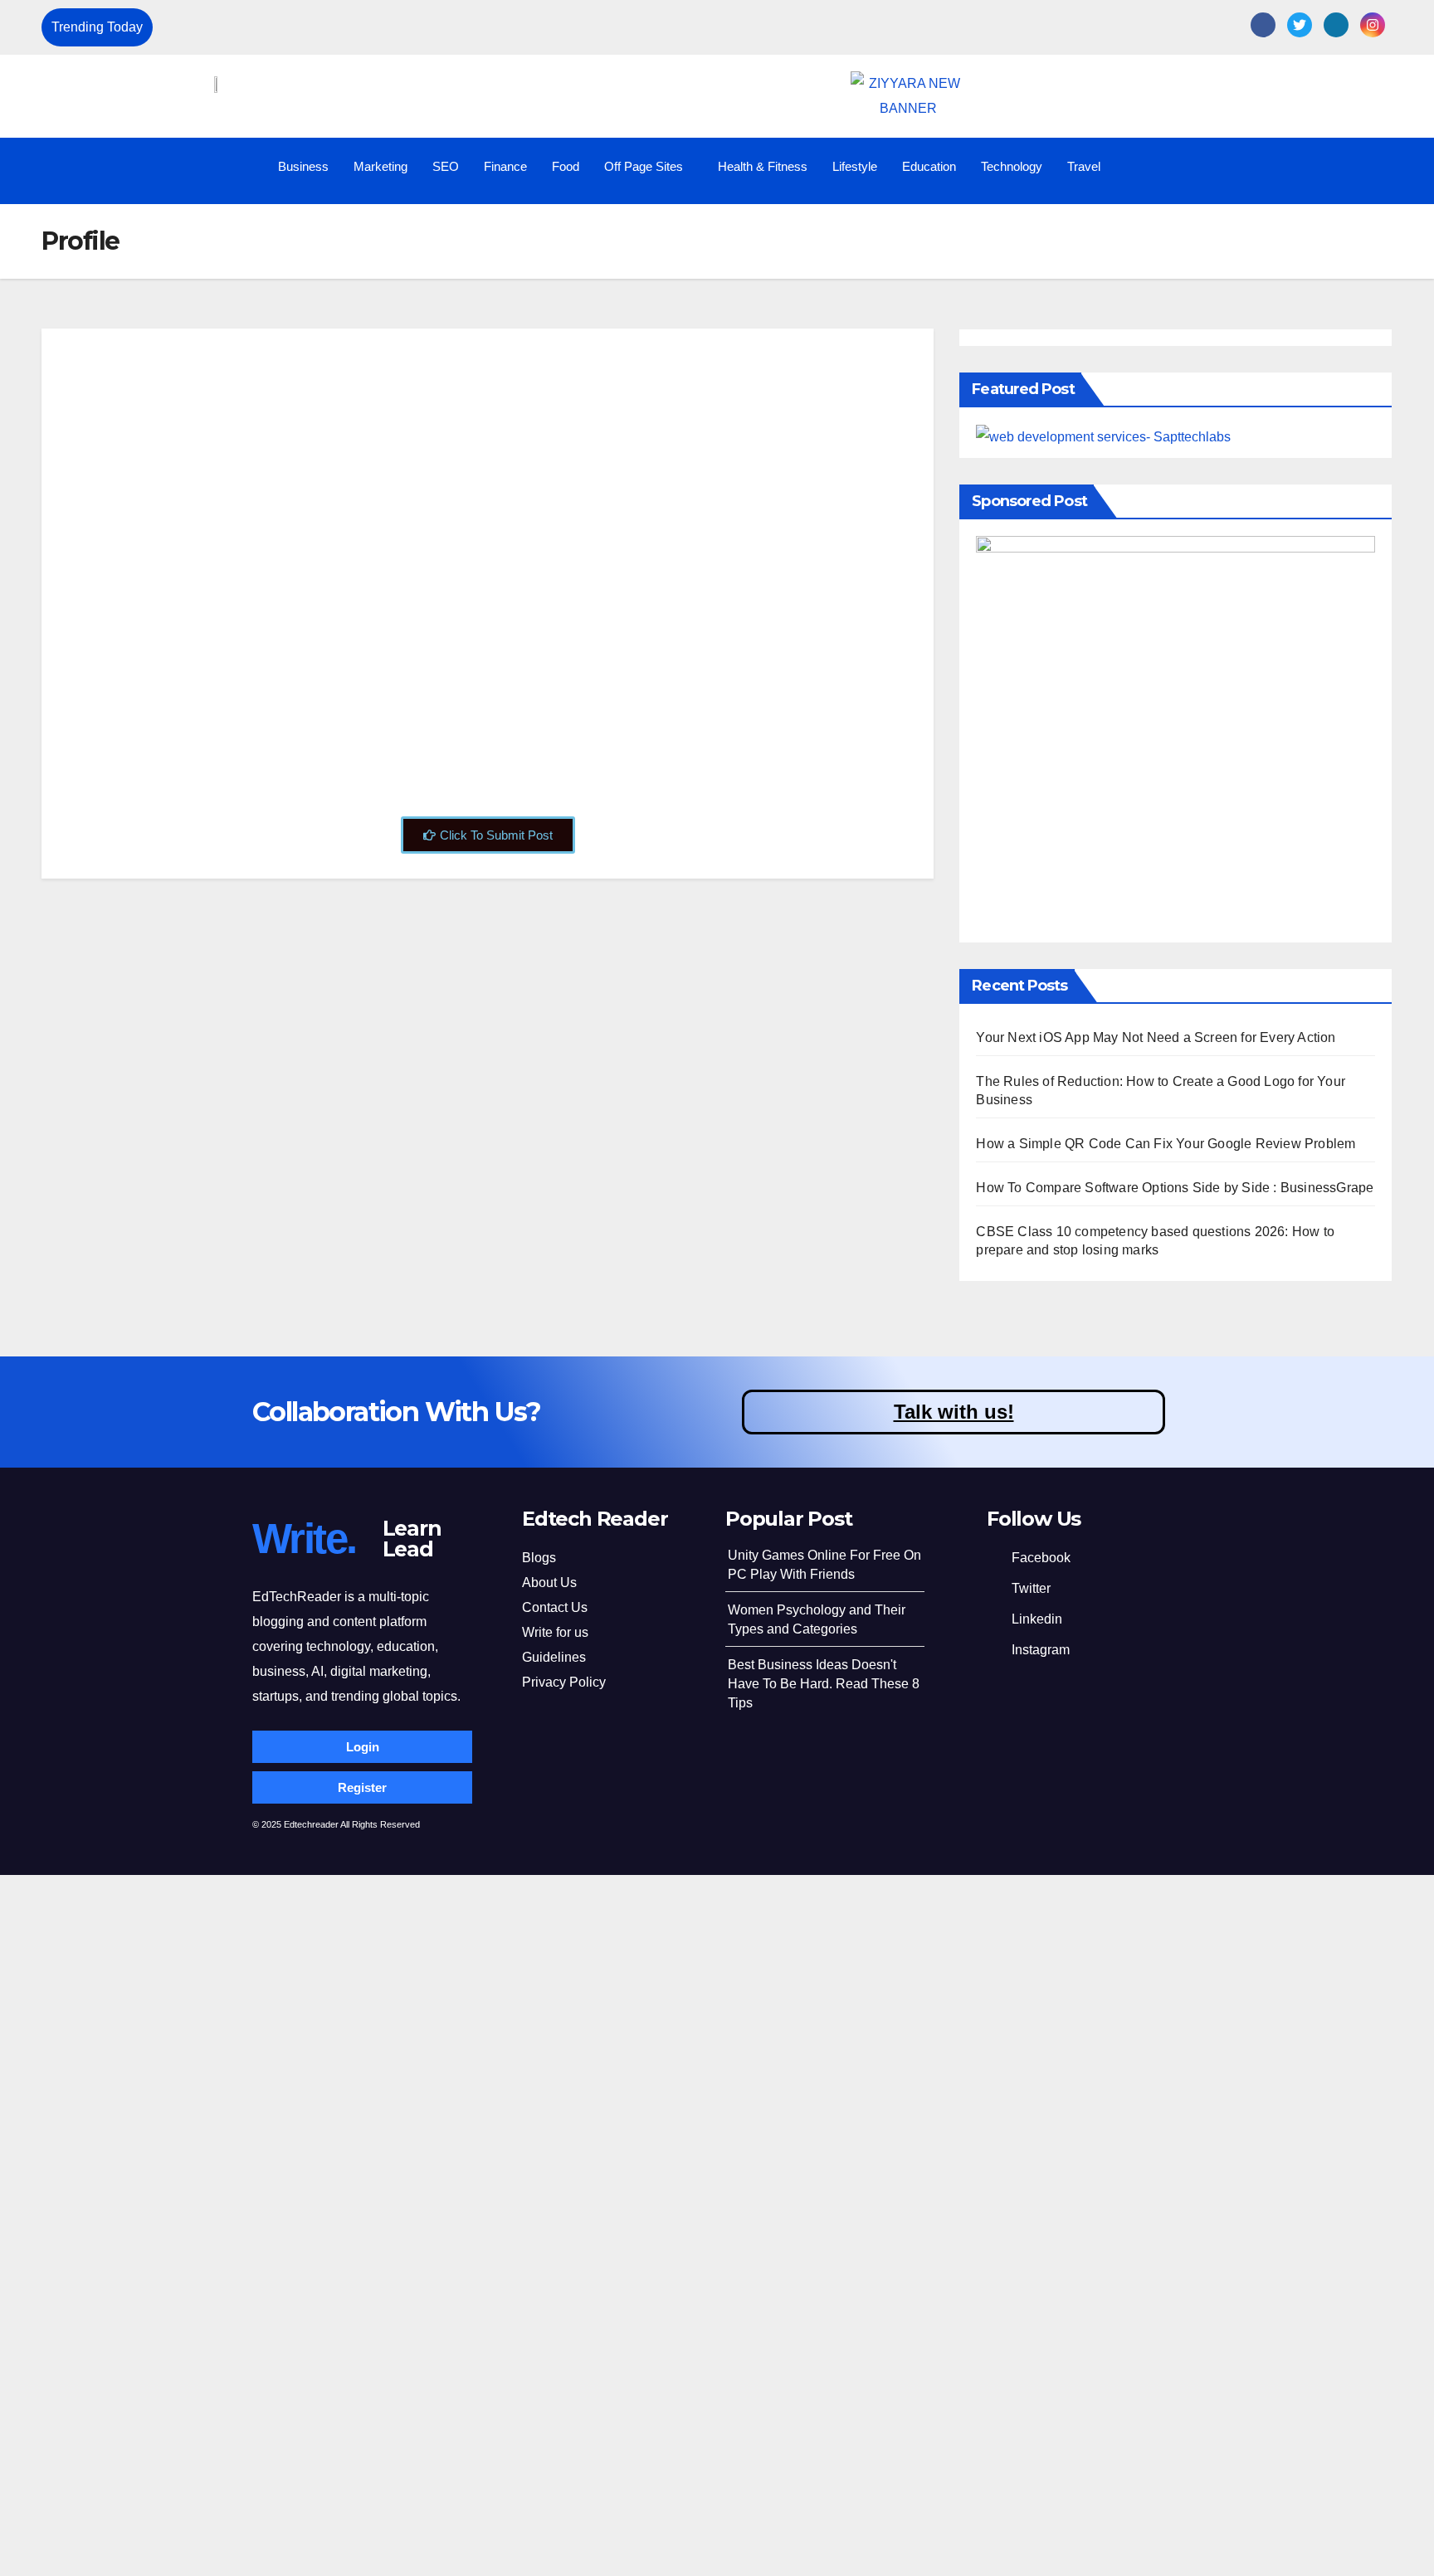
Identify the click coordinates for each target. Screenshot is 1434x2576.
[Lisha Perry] (177, 345)
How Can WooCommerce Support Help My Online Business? (447, 541)
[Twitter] (1300, 25)
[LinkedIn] (1336, 25)
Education (929, 166)
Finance (505, 166)
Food (566, 166)
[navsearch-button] (1382, 167)
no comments (446, 731)
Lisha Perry (334, 378)
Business (303, 166)
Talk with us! (954, 1412)
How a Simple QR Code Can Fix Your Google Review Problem (1166, 1144)
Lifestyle (855, 166)
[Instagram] (1373, 25)
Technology (1012, 166)
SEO (446, 166)
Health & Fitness (763, 166)
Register (362, 1787)
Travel (1084, 166)
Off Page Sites (644, 166)
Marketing (380, 166)
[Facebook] (1263, 25)
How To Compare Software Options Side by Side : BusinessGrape (1175, 1188)
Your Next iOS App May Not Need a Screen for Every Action (338, 27)
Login (363, 1747)
